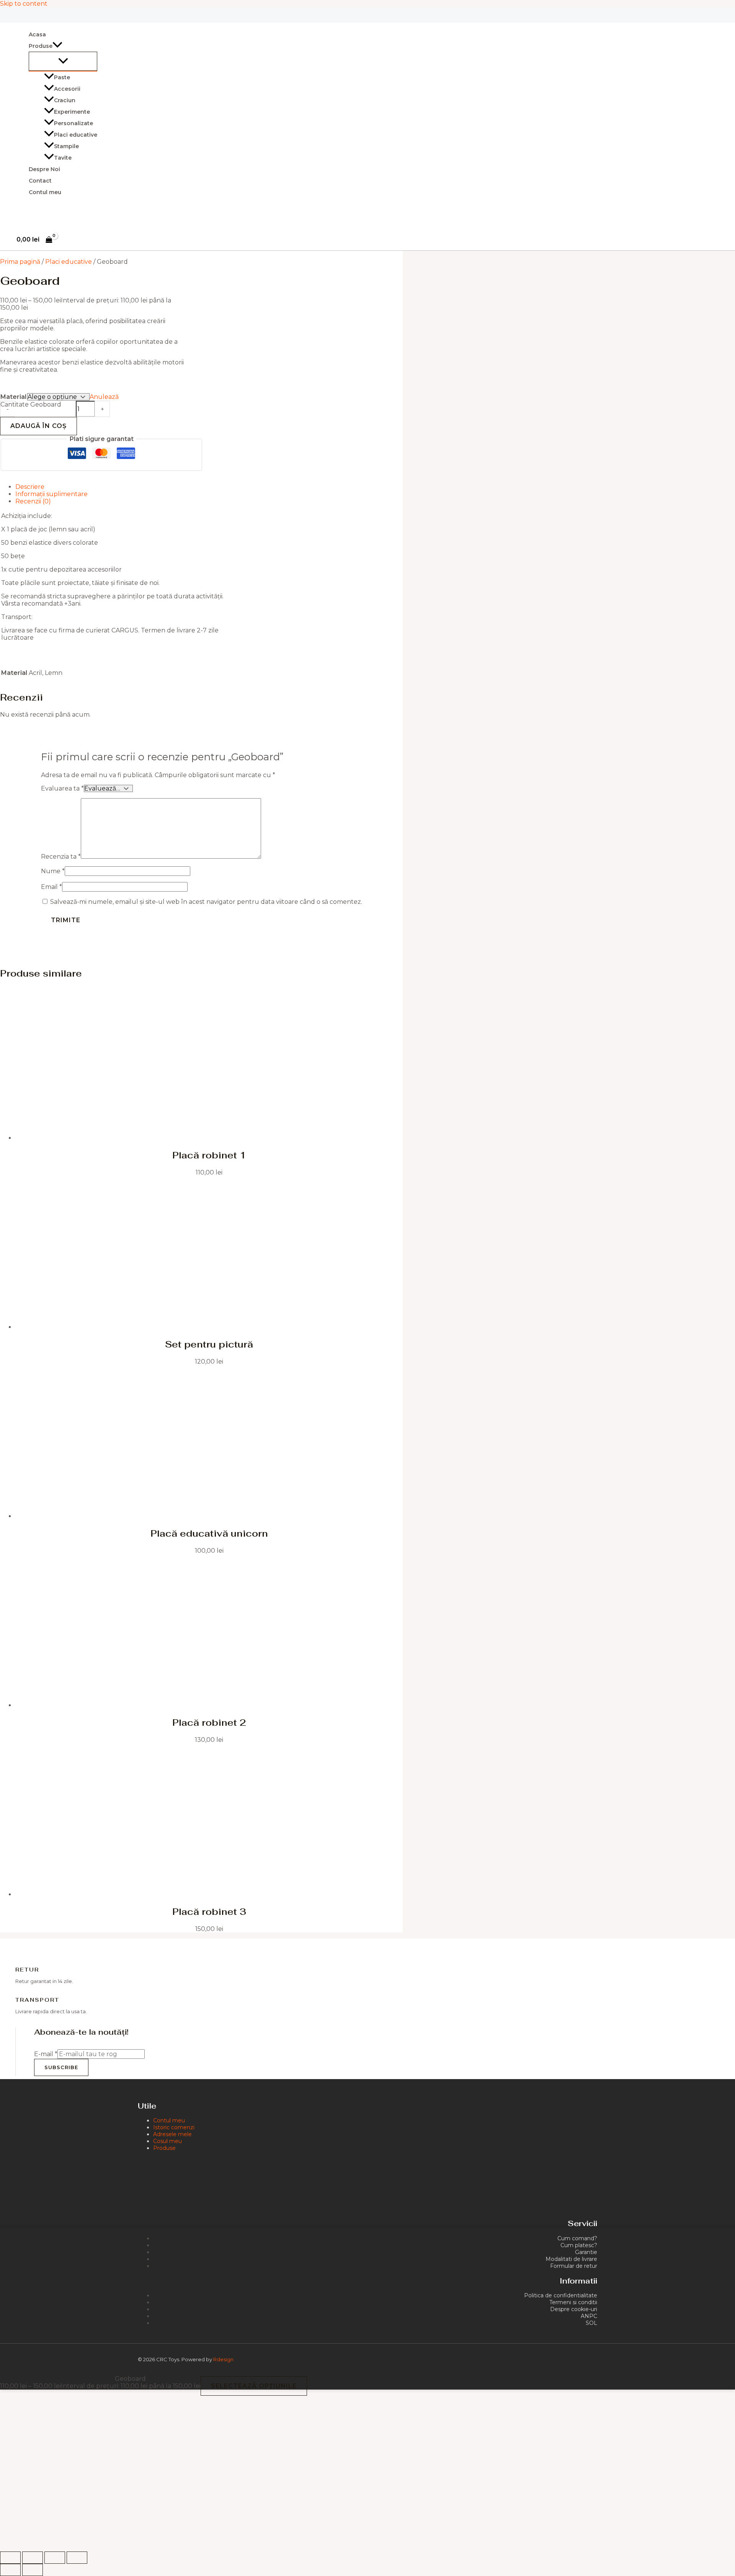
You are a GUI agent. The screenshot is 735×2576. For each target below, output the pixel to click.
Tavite (63, 158)
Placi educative (76, 135)
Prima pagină (20, 262)
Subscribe (61, 2067)
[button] (57, 46)
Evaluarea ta (62, 788)
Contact (40, 181)
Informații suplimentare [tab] (51, 494)
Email (51, 887)
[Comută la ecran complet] (33, 2558)
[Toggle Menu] (63, 61)
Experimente (72, 112)
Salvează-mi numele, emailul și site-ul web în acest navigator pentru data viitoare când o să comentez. (206, 902)
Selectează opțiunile (254, 2386)
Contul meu (45, 192)
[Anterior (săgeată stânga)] (10, 2570)
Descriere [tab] (30, 487)
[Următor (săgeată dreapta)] (33, 2570)
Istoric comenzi (174, 2127)
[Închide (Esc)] (77, 2558)
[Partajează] (55, 2558)
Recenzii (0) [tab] (33, 501)
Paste (62, 77)
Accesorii (67, 89)
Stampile (66, 146)
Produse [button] (41, 46)
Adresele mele (172, 2134)
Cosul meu (167, 2141)
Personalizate (73, 123)
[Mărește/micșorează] (10, 2558)
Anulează (104, 397)
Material (13, 397)
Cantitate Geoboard (31, 404)
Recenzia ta (61, 857)
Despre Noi (44, 169)
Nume (53, 871)
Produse (164, 2148)
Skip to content (24, 4)
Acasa (37, 34)
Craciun (65, 100)
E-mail (46, 2054)
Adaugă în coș (38, 426)
